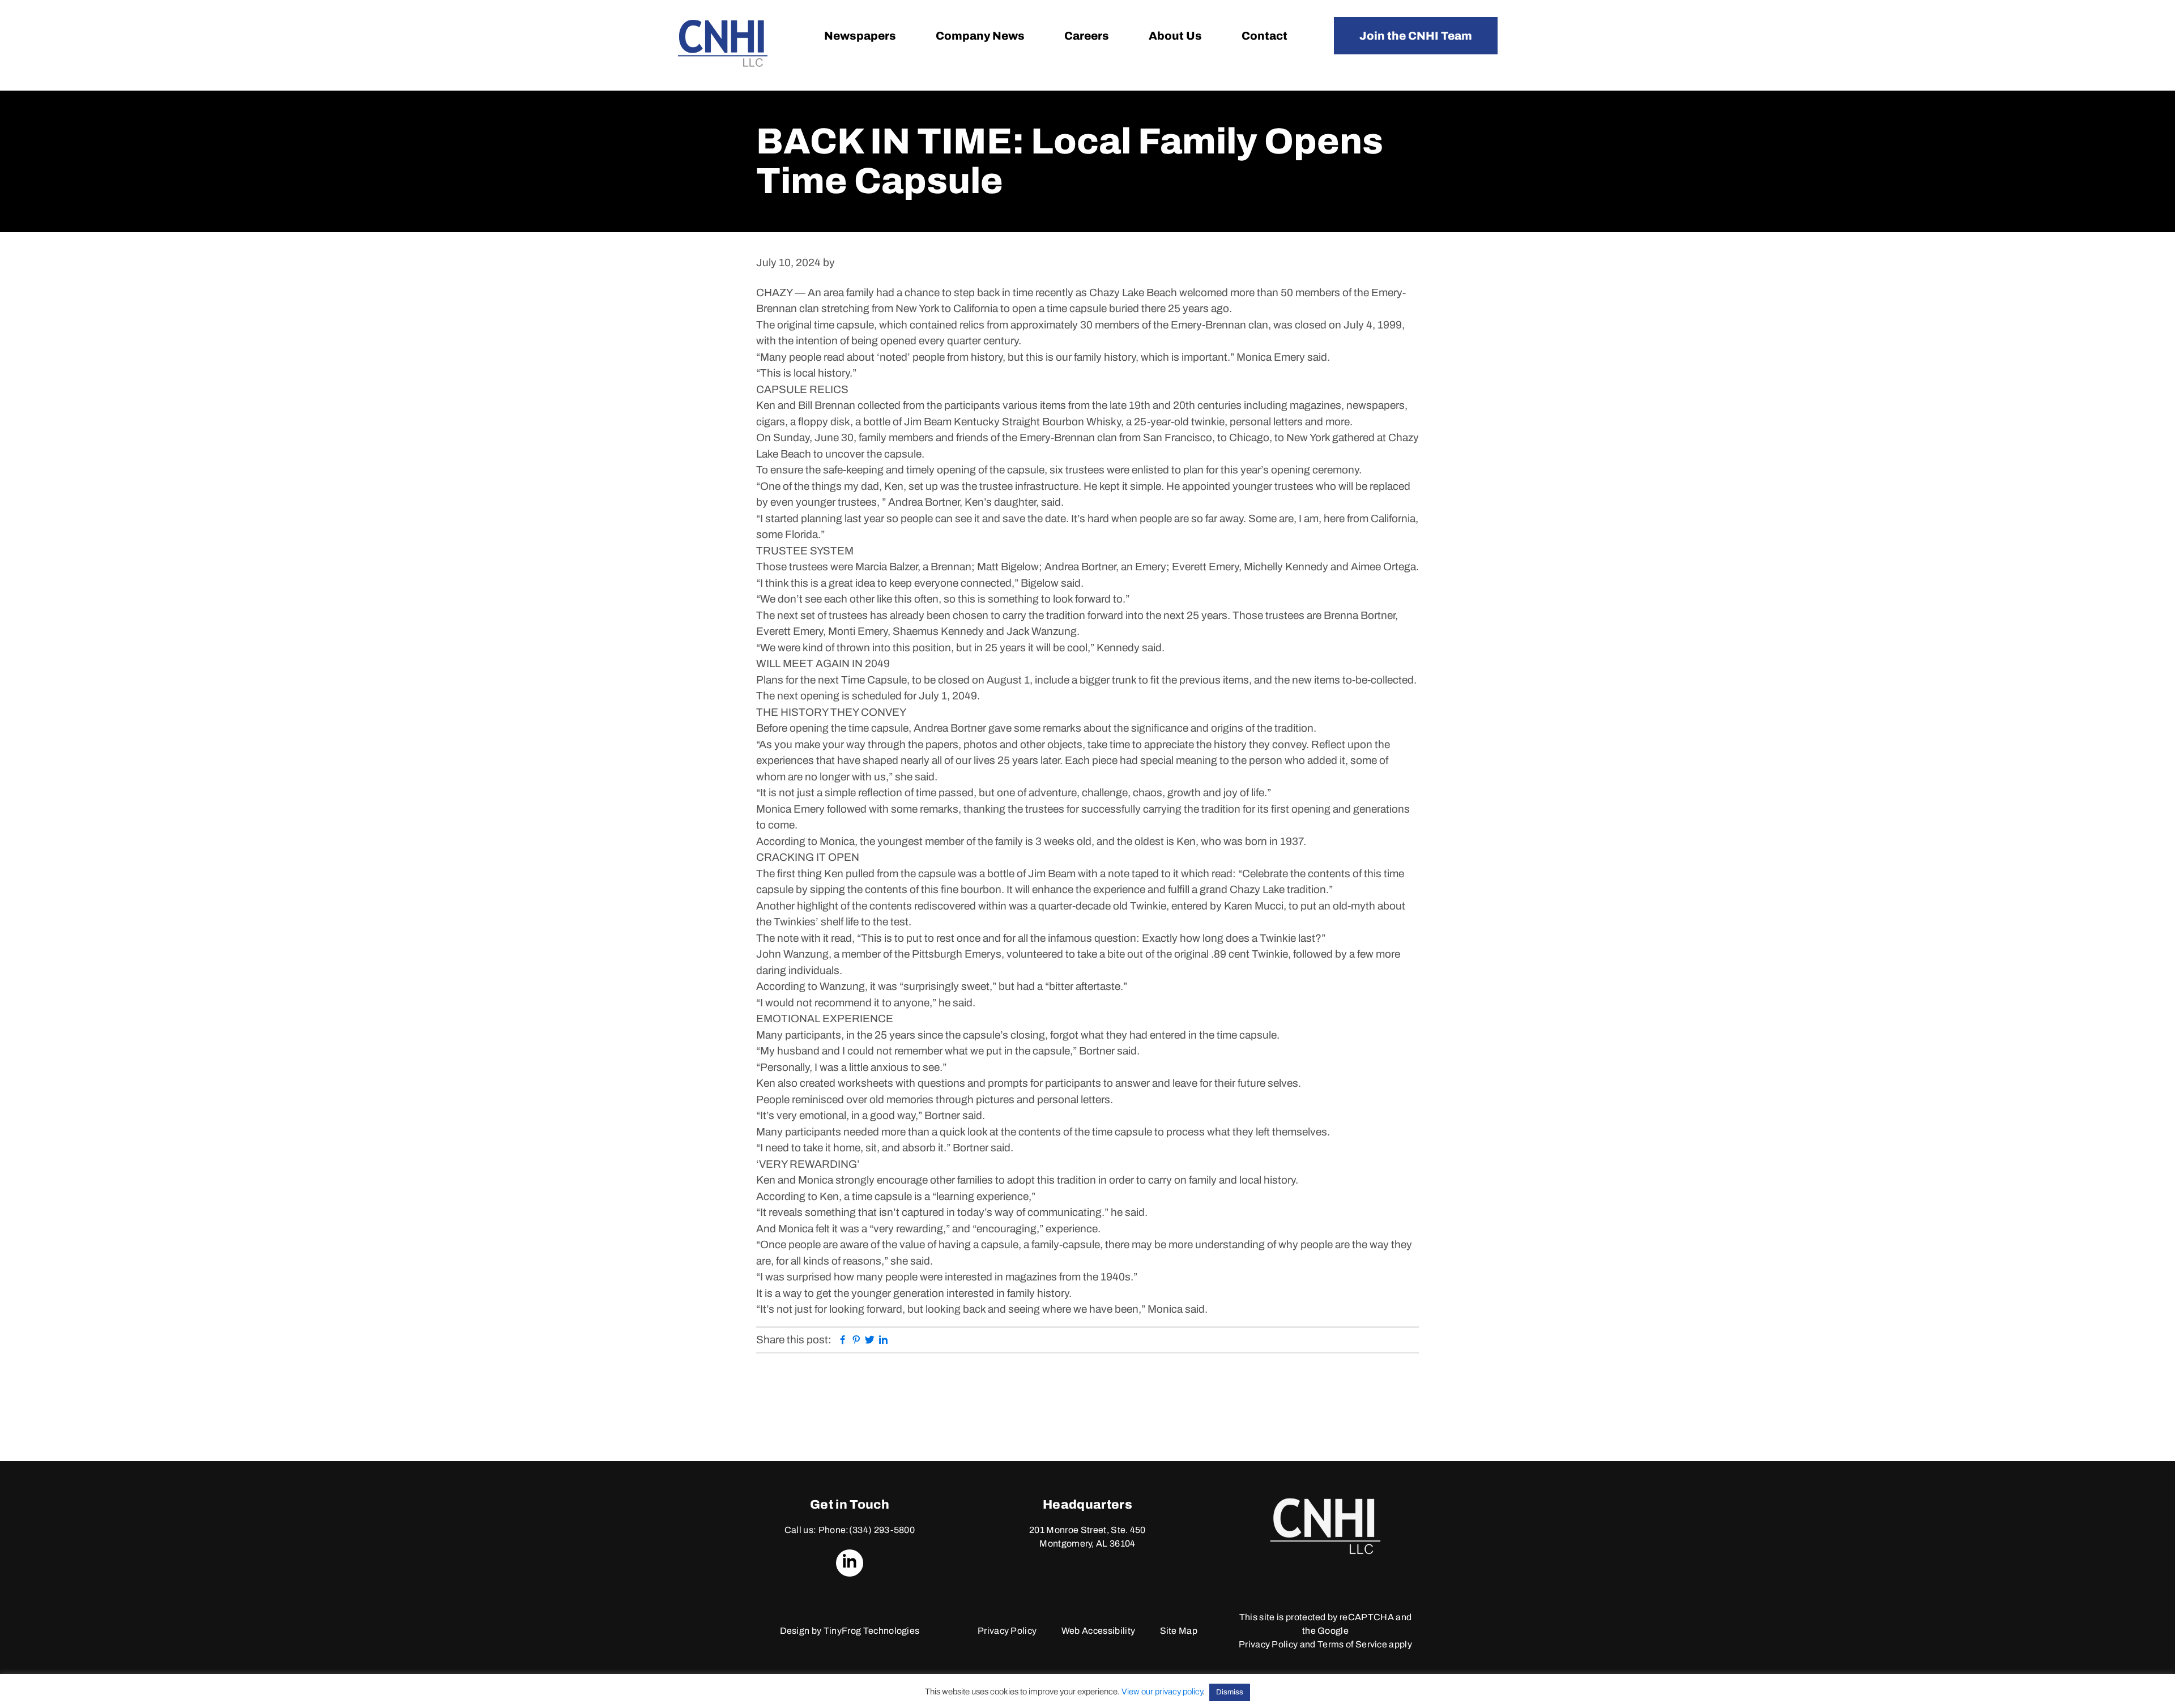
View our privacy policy (1162, 1692)
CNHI (723, 43)
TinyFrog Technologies (872, 1631)
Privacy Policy (1007, 1631)
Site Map (1179, 1631)
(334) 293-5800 (882, 1530)
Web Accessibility (1098, 1631)
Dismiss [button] (1230, 1692)
